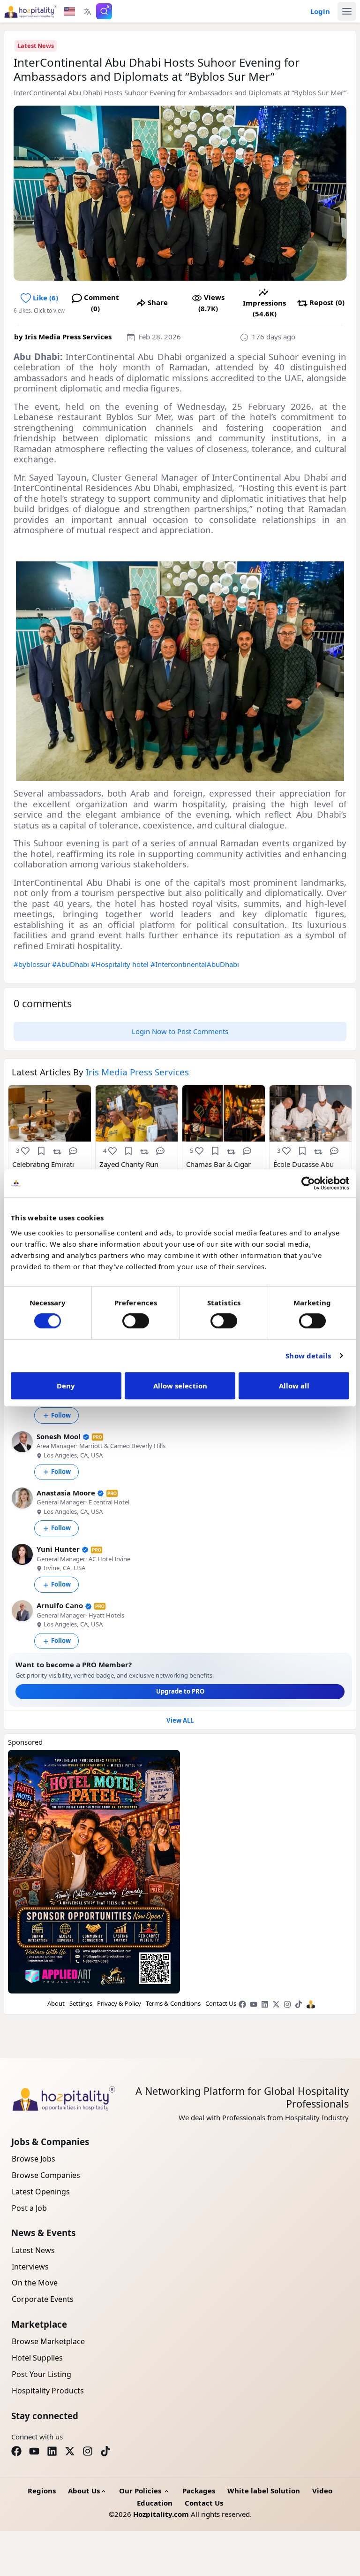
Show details (308, 1356)
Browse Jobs (34, 2159)
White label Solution (264, 2491)
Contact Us (221, 2003)
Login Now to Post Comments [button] (180, 1031)
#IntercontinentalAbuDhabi (195, 964)
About (56, 2003)
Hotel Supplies (37, 2358)
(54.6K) (264, 308)
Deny (66, 1386)
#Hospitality (111, 964)
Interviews (30, 2267)
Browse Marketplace (48, 2341)
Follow (61, 1415)
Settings (81, 2003)
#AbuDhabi (71, 964)
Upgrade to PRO (180, 1691)
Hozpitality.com (161, 2514)
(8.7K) (211, 303)
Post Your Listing (41, 2374)
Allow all (294, 1386)
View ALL (180, 1720)
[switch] (136, 1321)
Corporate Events (43, 2299)
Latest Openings (41, 2192)
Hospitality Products (48, 2391)
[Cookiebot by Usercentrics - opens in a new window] (308, 1183)
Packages (199, 2491)
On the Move (35, 2283)
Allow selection (180, 1386)
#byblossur (32, 964)
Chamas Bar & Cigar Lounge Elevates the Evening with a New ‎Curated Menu (218, 1169)
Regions (42, 2491)
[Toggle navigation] (347, 11)
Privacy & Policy (119, 2003)
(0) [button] (101, 303)
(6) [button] (45, 298)
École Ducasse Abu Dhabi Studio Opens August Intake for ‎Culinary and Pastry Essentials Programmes (306, 1169)
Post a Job (29, 2208)
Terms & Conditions (173, 2003)
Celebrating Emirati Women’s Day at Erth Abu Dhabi (46, 1169)
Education (155, 2503)
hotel (140, 964)
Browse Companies (46, 2175)
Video (322, 2491)
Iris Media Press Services (68, 337)
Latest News (36, 46)
